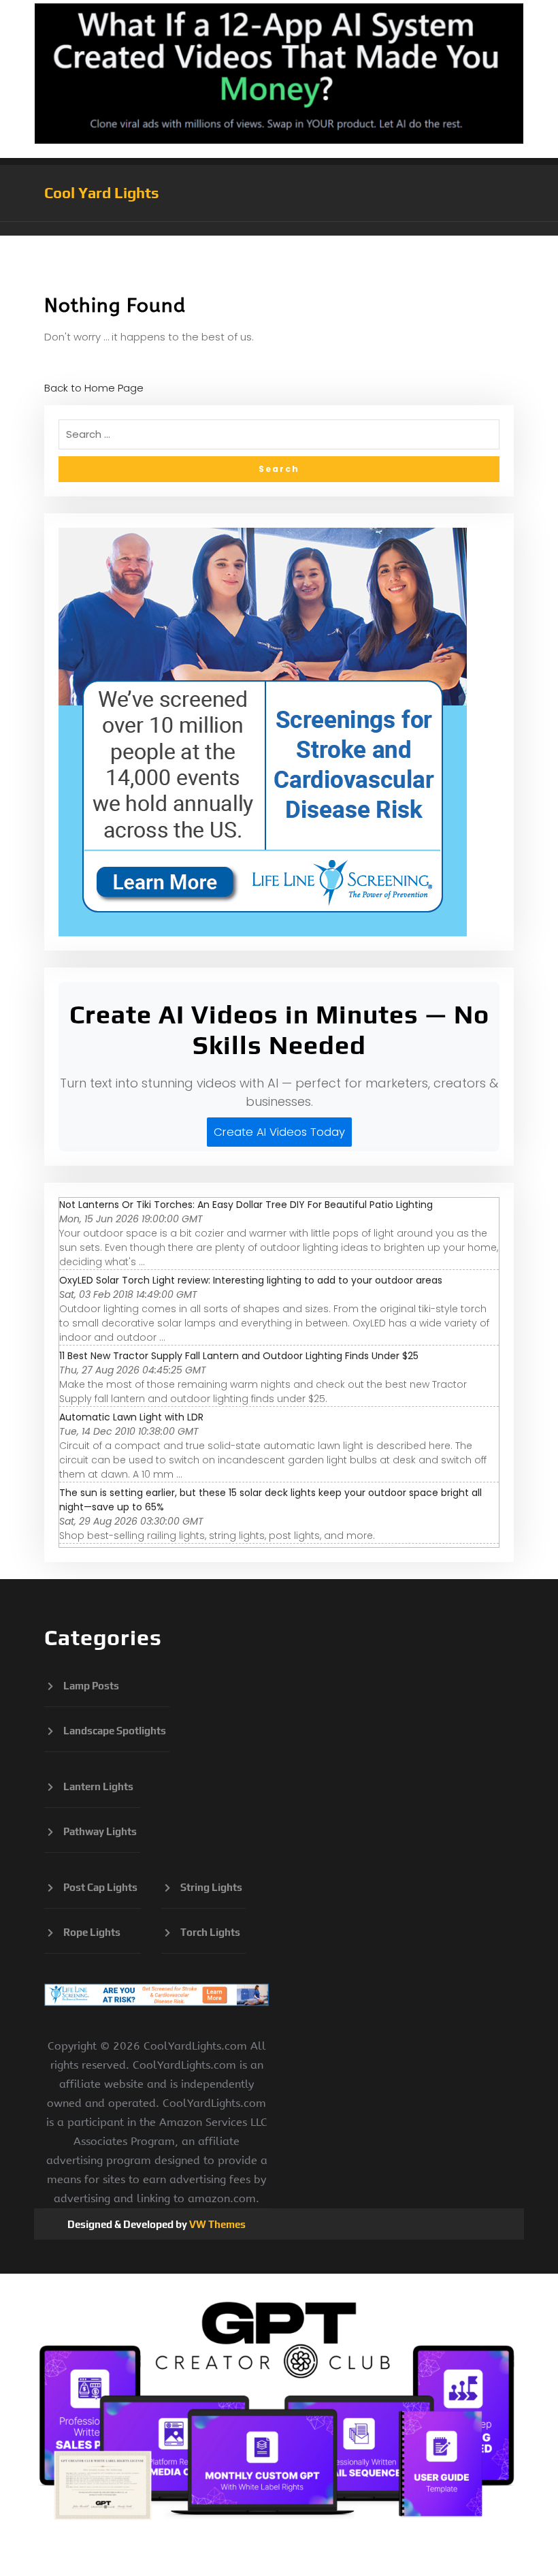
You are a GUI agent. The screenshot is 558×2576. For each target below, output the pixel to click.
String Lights (211, 1887)
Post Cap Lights (100, 1887)
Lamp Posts (91, 1686)
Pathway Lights (100, 1831)
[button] (279, 229)
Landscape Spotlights (115, 1731)
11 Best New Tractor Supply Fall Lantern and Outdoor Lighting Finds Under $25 (239, 1356)
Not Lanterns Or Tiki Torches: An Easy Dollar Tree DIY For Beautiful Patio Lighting (246, 1205)
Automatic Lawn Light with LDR (131, 1417)
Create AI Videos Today (279, 1132)
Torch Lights (210, 1932)
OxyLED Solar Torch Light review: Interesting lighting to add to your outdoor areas (251, 1280)
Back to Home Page (94, 388)
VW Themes (216, 2224)
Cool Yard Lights (102, 193)
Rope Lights (92, 1932)
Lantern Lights (98, 1786)
